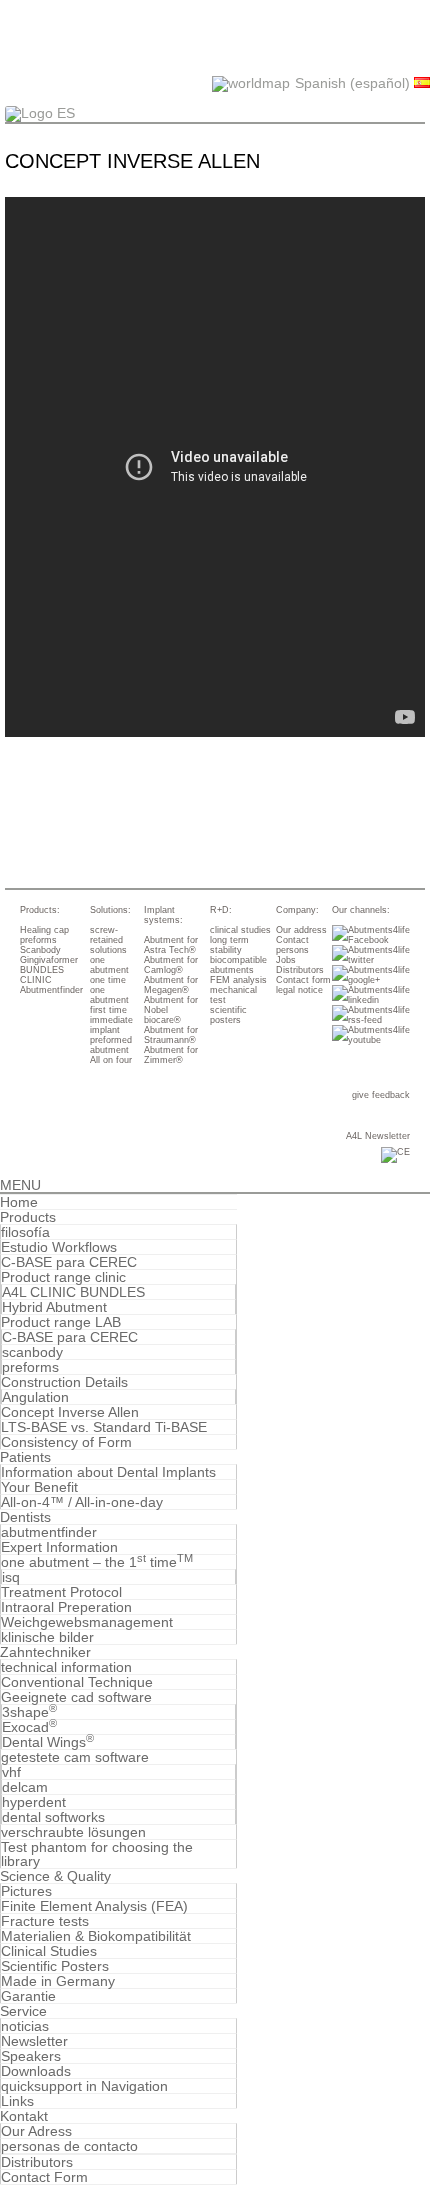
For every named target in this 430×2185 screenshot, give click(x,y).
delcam (25, 1787)
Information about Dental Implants (108, 1472)
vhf (11, 1772)
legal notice (299, 990)
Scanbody (40, 950)
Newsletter (34, 2041)
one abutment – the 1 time (97, 1562)
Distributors (300, 970)
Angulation (35, 1397)
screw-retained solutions (108, 940)
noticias (25, 2026)
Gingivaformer (49, 960)
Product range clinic (63, 1277)
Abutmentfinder (51, 990)
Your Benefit (39, 1487)
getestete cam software (75, 1757)
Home (19, 1202)
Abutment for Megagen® (171, 985)
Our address (301, 930)
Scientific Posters (55, 1966)
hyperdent (34, 1802)
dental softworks (53, 1817)
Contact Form (44, 2177)
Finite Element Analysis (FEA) (94, 1906)
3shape (29, 1712)
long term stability (229, 945)
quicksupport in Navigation (84, 2086)
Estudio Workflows (59, 1247)
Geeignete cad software (76, 1697)
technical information (66, 1667)
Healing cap (44, 930)
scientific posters (228, 1015)
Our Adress (36, 2131)
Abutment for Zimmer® (171, 1055)
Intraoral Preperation (66, 1607)
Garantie (28, 1996)
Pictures (26, 1891)
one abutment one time (109, 970)
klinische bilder (47, 1637)
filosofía (25, 1232)
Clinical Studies (49, 1951)
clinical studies (240, 930)
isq (11, 1577)
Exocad (29, 1727)
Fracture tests (45, 1921)
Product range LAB (61, 1322)
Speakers (31, 2056)
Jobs (286, 960)
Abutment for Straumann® (171, 1035)
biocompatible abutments (238, 965)
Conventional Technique (77, 1682)
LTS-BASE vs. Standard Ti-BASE (104, 1427)
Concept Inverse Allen (70, 1412)
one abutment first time (109, 1000)
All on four (111, 1060)
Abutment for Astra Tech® (171, 945)
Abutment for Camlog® (171, 965)
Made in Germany (58, 1981)
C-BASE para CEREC (69, 1262)
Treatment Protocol (61, 1592)
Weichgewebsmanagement (87, 1622)
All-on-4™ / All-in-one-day (82, 1502)
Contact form (303, 980)
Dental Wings (48, 1742)
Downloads (36, 2071)
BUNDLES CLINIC (42, 975)
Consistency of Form (66, 1442)
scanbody (32, 1352)
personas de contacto (69, 2146)
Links (17, 2101)
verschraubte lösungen (73, 1832)
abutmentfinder (49, 1532)
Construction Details (64, 1382)
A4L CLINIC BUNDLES (73, 1292)
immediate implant (111, 1025)
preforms (38, 940)
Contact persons (292, 945)
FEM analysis (238, 980)
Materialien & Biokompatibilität (96, 1936)
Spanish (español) (354, 83)
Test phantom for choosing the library (97, 1854)
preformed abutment (111, 1045)
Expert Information (59, 1547)
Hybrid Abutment (54, 1307)
